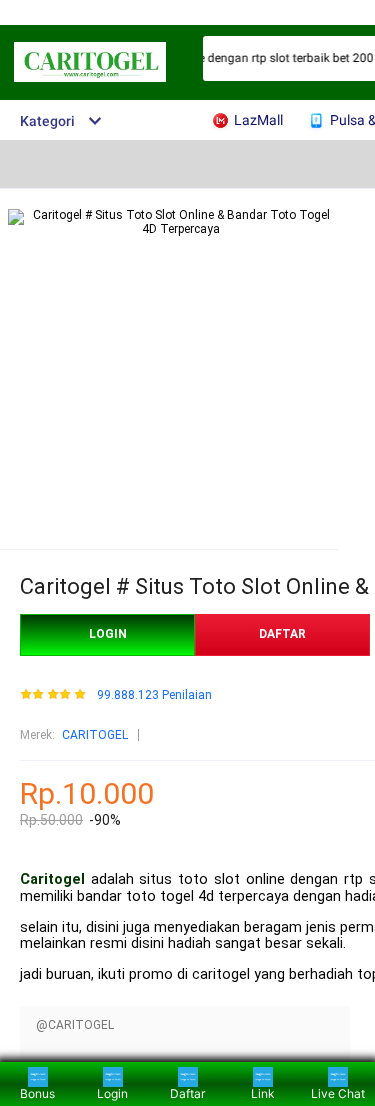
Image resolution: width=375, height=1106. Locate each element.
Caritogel (52, 879)
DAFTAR (282, 634)
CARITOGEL (95, 735)
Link (263, 1093)
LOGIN (108, 634)
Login (112, 1093)
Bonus (37, 1093)
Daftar (187, 1093)
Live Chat (338, 1093)
